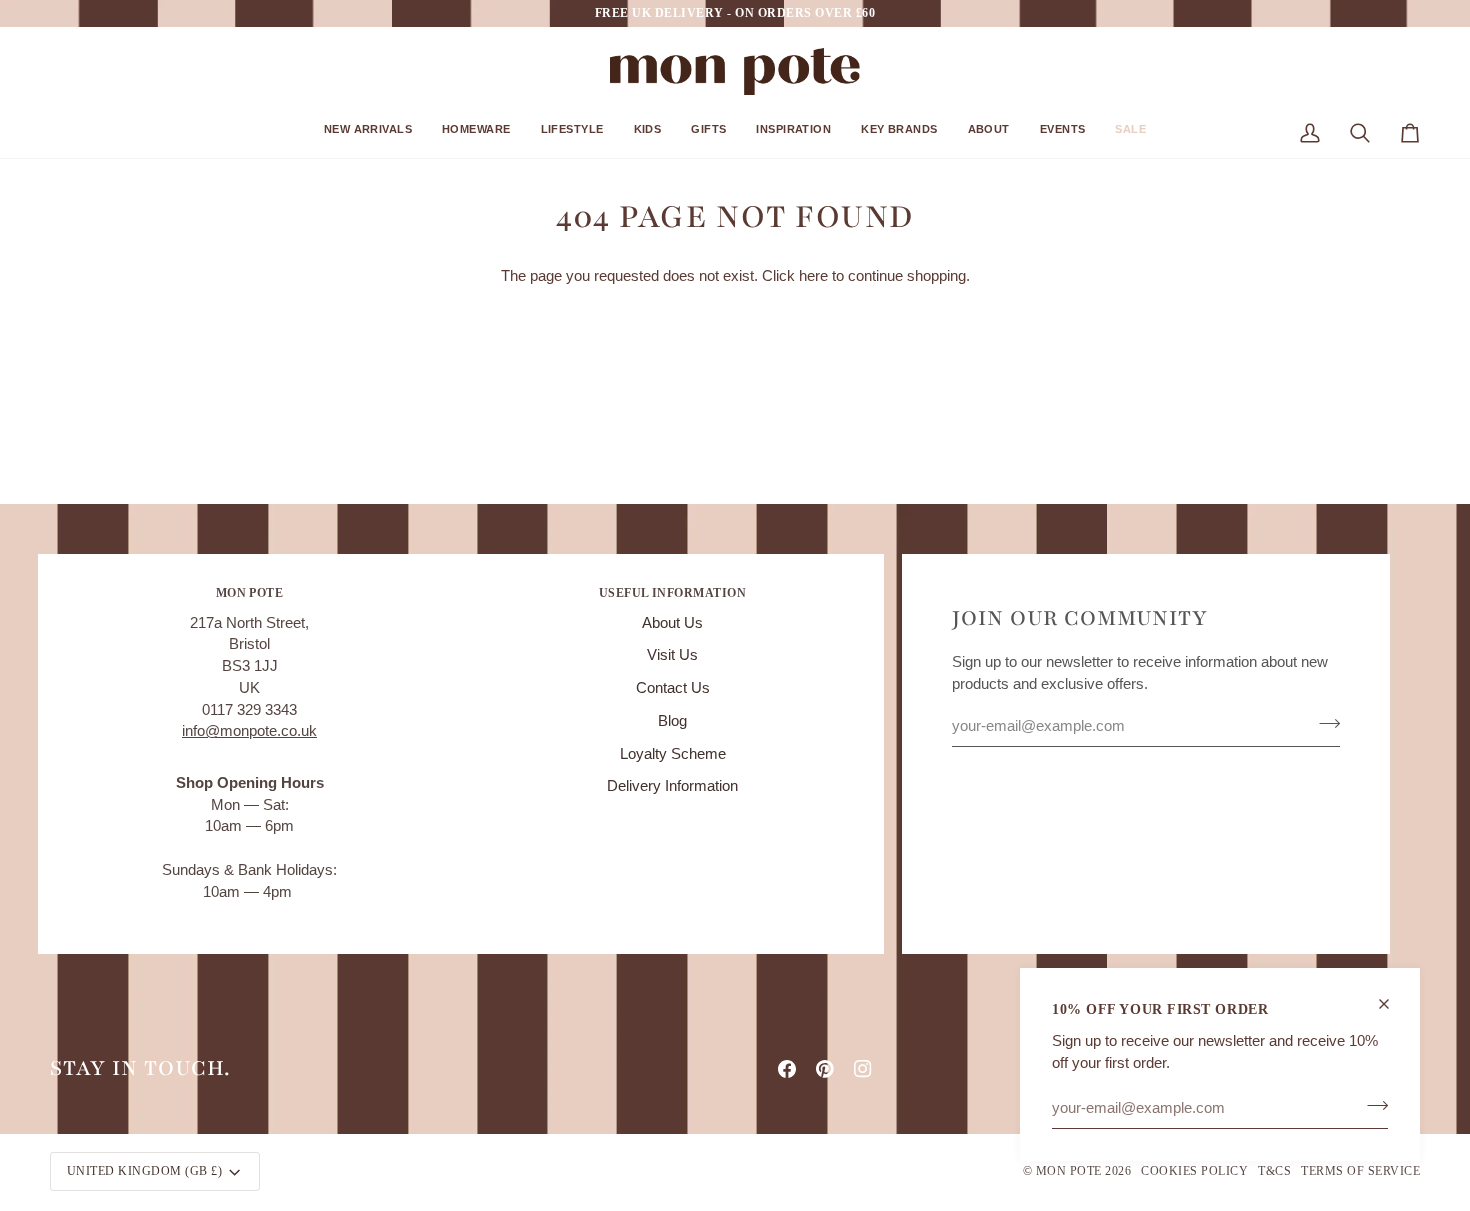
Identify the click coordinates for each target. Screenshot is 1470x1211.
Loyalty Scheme (673, 754)
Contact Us (673, 688)
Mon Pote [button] (250, 593)
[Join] (1371, 1105)
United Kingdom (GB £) (144, 1171)
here (813, 276)
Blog (672, 721)
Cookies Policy (1194, 1171)
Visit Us (672, 655)
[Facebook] (787, 1069)
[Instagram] (863, 1069)
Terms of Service (1360, 1171)
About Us (672, 623)
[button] (368, 136)
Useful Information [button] (673, 593)
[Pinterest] (825, 1069)
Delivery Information (672, 786)
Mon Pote (1069, 1171)
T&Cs (1274, 1171)
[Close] (1392, 1004)
